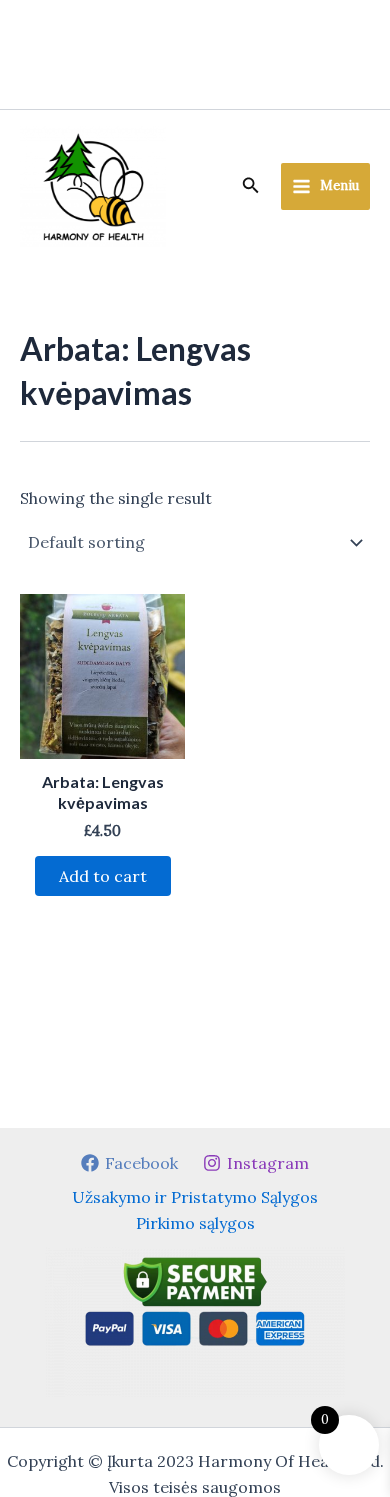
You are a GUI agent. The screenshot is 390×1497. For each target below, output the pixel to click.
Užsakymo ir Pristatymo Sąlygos (195, 1197)
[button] (251, 186)
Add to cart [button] (103, 876)
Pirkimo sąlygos (195, 1223)
